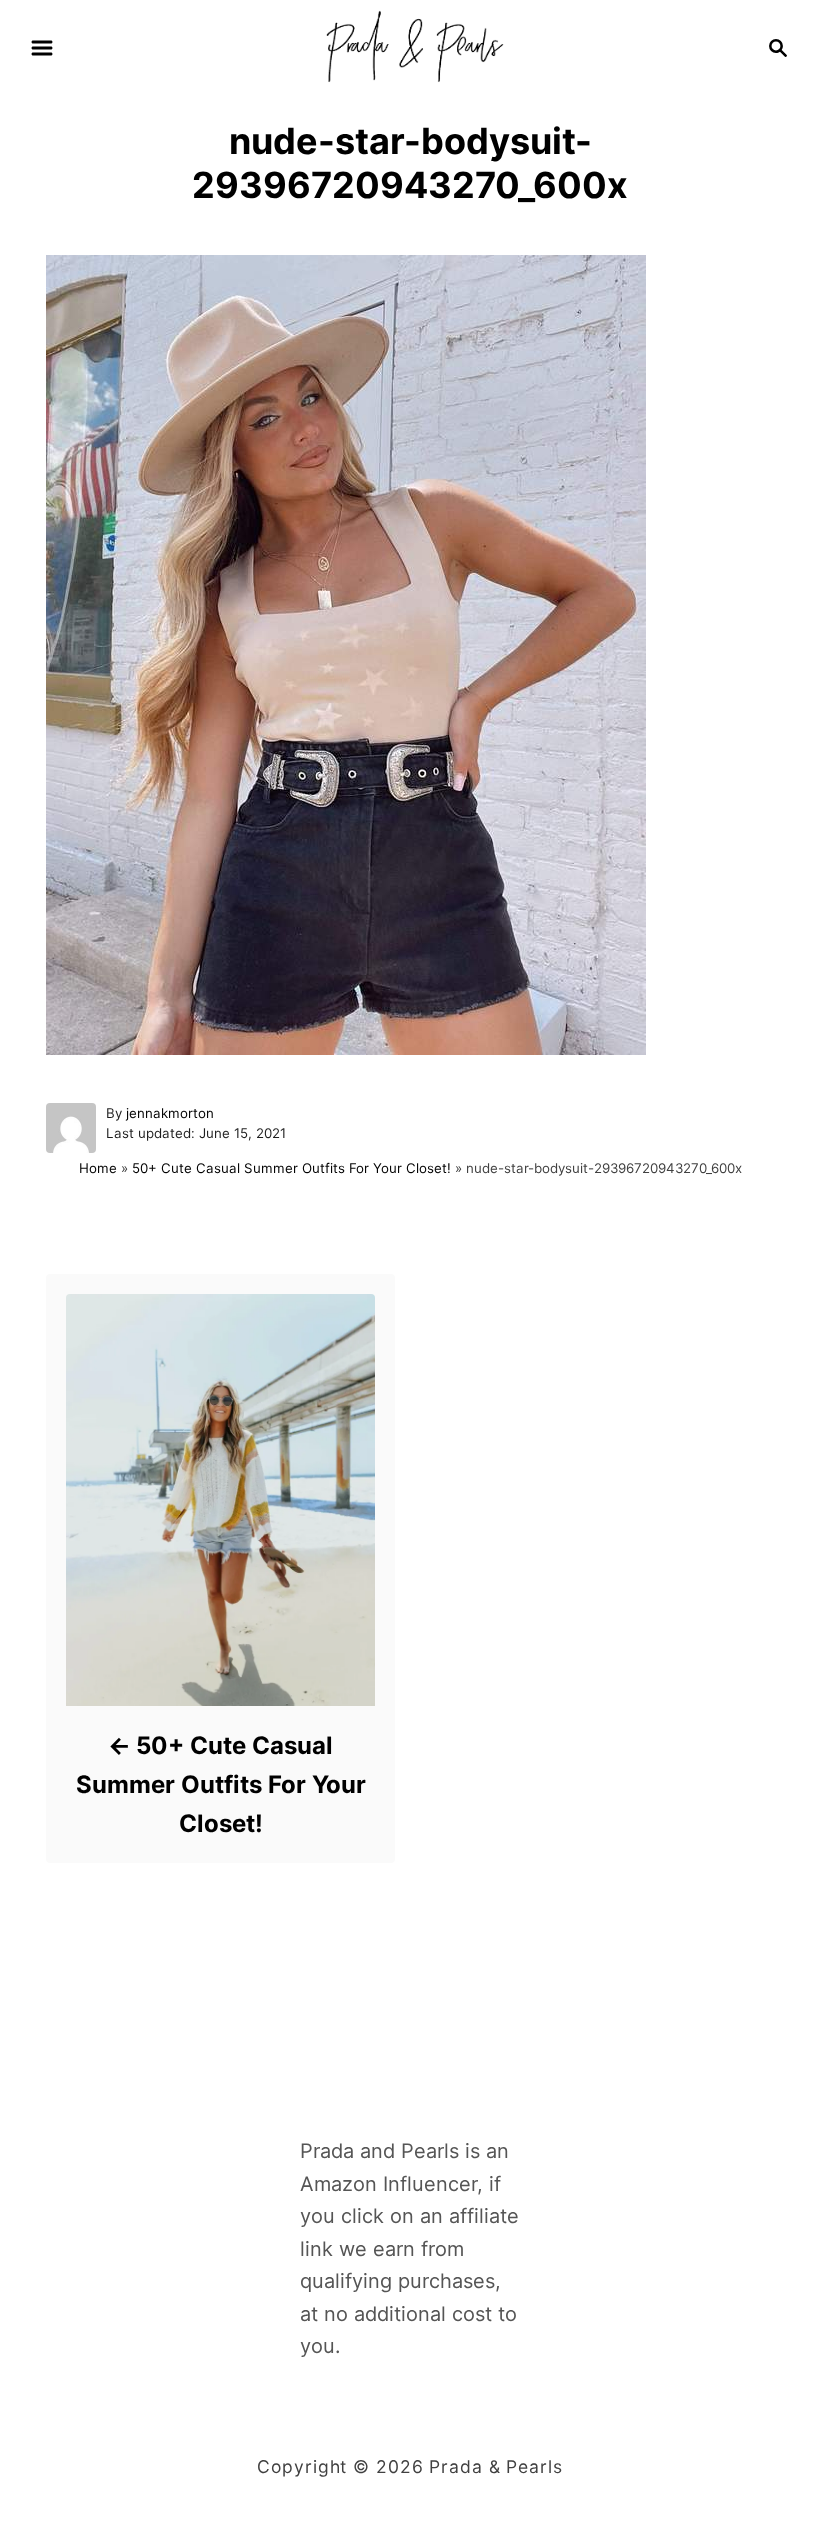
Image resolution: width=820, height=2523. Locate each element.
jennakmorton (170, 1113)
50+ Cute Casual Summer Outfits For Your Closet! (291, 1168)
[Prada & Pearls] (409, 46)
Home (98, 1168)
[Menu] (42, 48)
